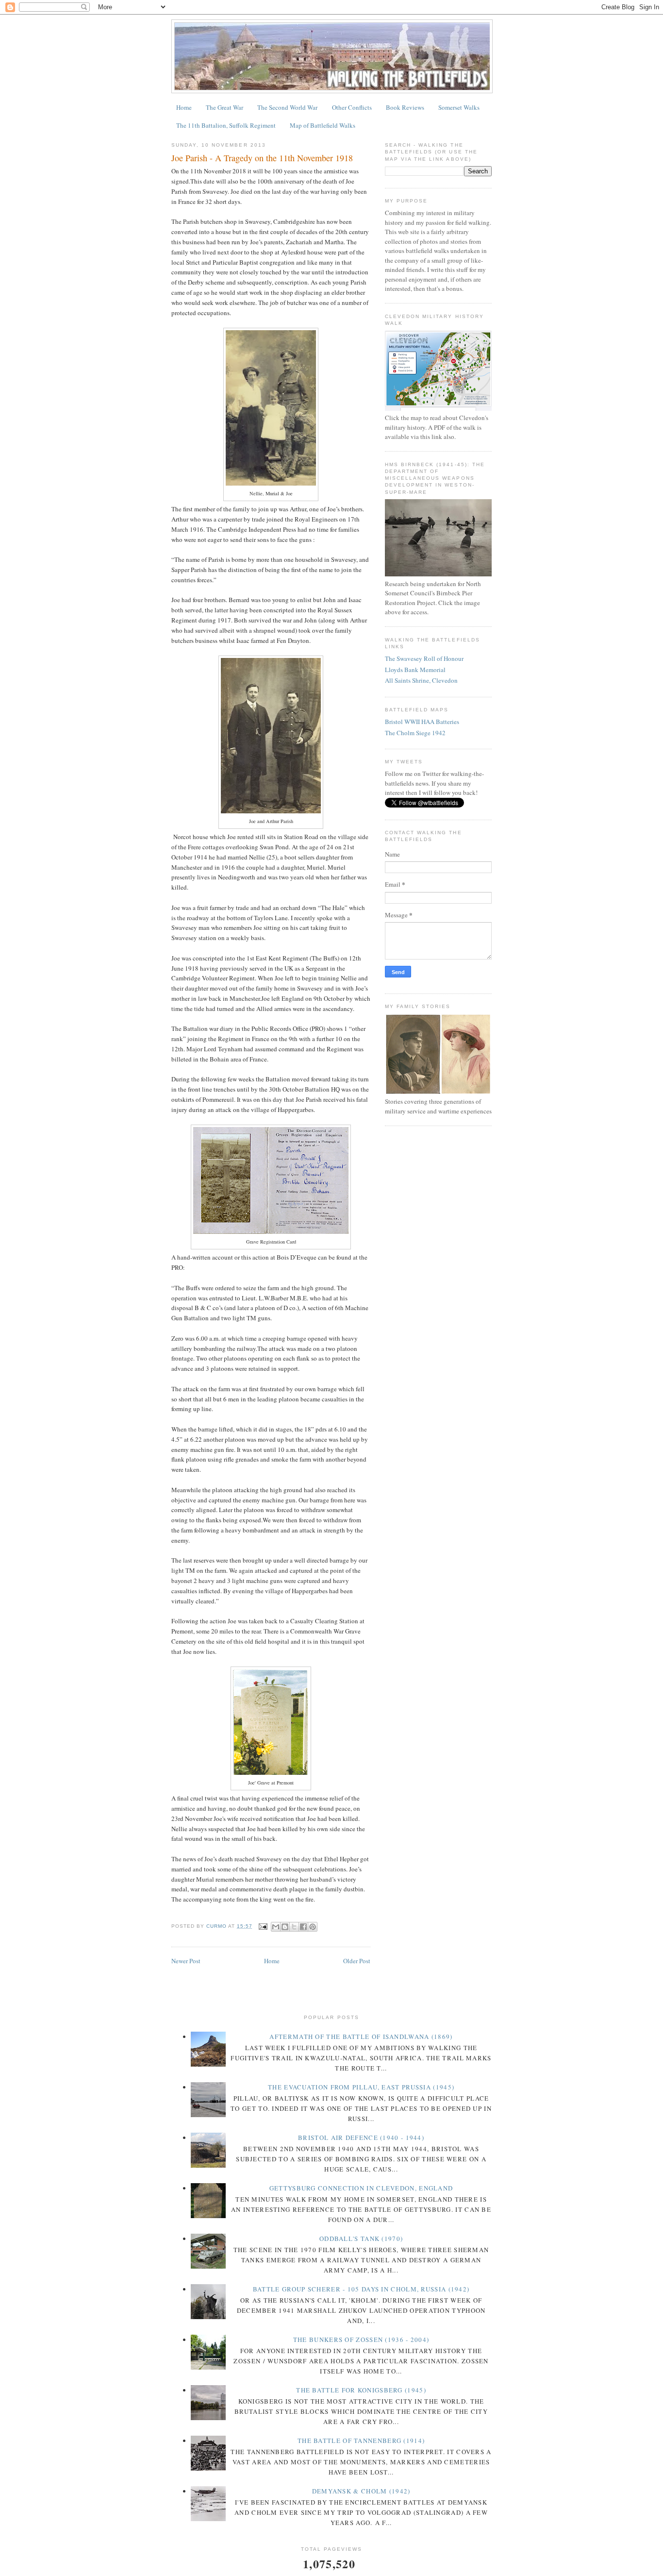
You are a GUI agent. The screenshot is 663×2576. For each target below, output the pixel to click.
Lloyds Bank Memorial (415, 670)
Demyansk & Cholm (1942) (361, 2491)
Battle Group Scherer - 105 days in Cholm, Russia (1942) (361, 2289)
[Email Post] (263, 1926)
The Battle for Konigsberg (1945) (361, 2390)
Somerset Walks (459, 107)
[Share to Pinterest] (313, 1927)
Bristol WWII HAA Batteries (422, 722)
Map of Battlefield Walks (323, 125)
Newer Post (186, 1961)
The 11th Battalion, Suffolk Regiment (226, 125)
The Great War (224, 107)
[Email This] (276, 1927)
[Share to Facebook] (303, 1927)
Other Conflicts (352, 107)
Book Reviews (405, 107)
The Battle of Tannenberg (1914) (361, 2441)
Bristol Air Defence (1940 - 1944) (361, 2138)
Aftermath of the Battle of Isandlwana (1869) (361, 2037)
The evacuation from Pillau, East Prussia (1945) (361, 2087)
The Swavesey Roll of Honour (424, 658)
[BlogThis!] (285, 1927)
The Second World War (287, 107)
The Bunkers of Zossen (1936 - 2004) (361, 2340)
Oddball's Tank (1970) (361, 2239)
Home (184, 107)
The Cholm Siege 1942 (415, 733)
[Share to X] (294, 1927)
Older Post (357, 1961)
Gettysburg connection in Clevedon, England (361, 2188)
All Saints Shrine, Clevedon (421, 680)
